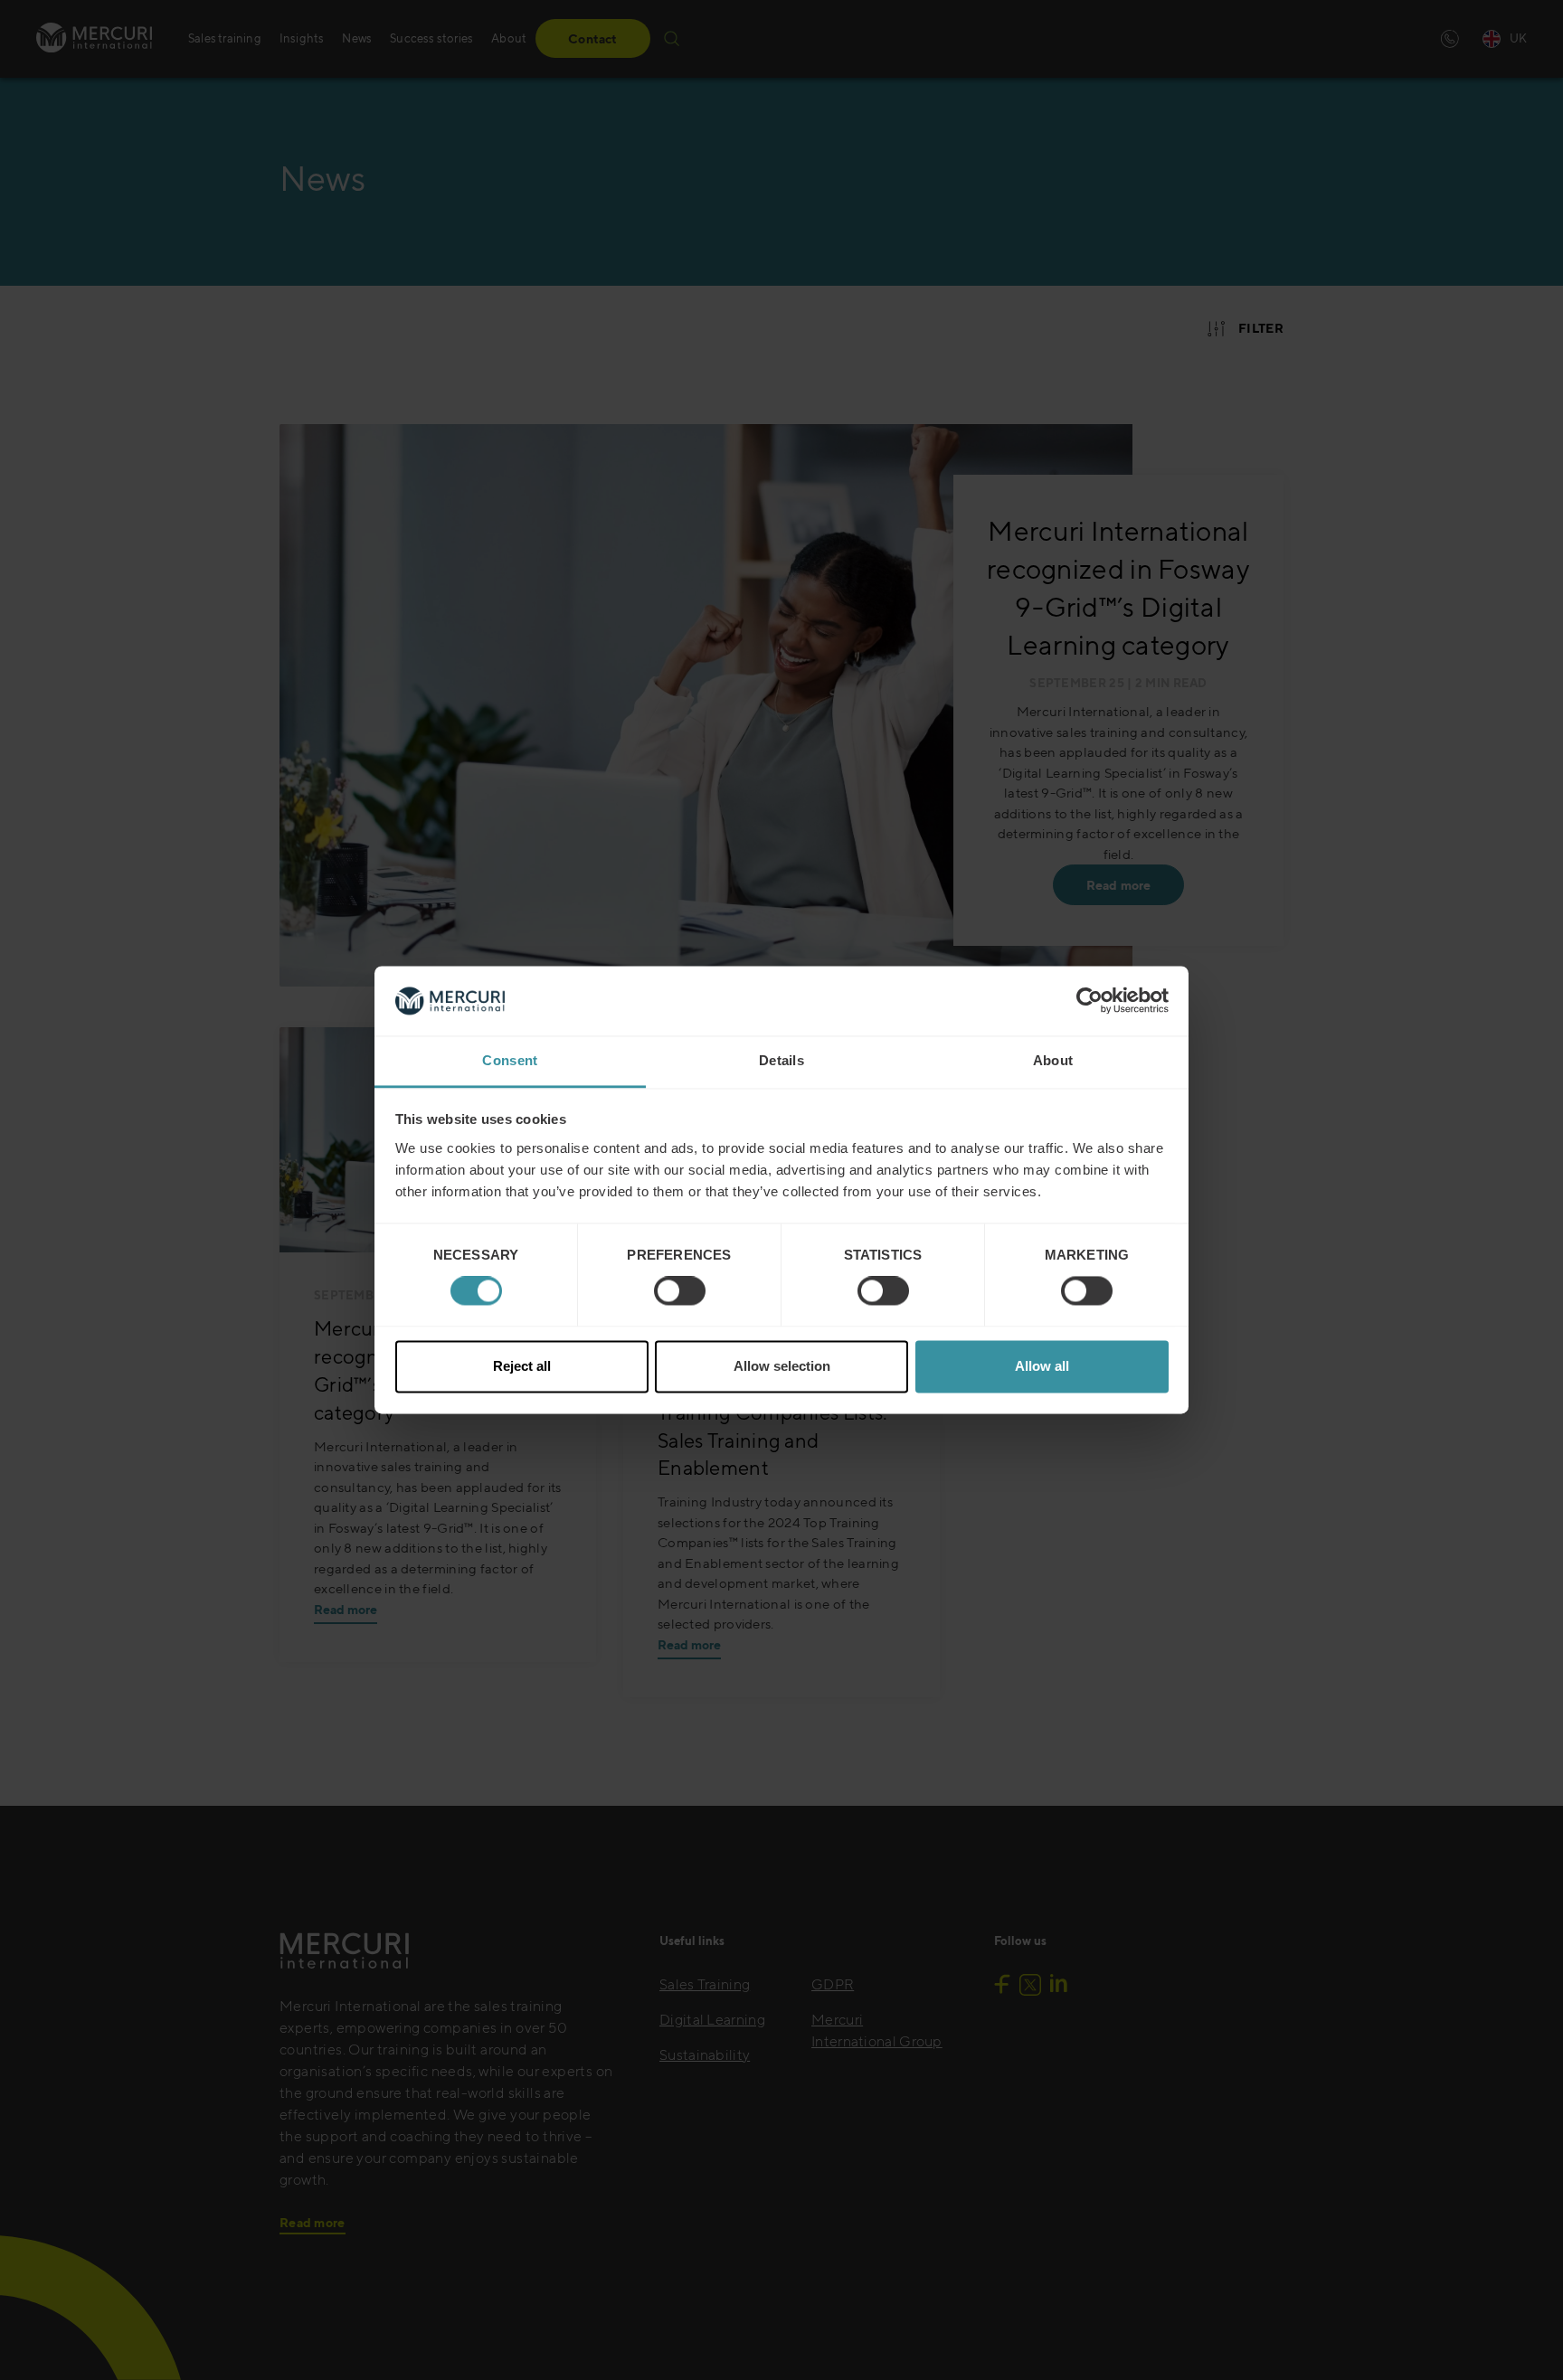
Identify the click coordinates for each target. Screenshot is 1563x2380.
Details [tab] (781, 1060)
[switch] (680, 1291)
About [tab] (1053, 1060)
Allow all (1042, 1366)
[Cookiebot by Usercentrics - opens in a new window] (1089, 1001)
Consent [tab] (510, 1060)
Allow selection (782, 1366)
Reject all (522, 1366)
